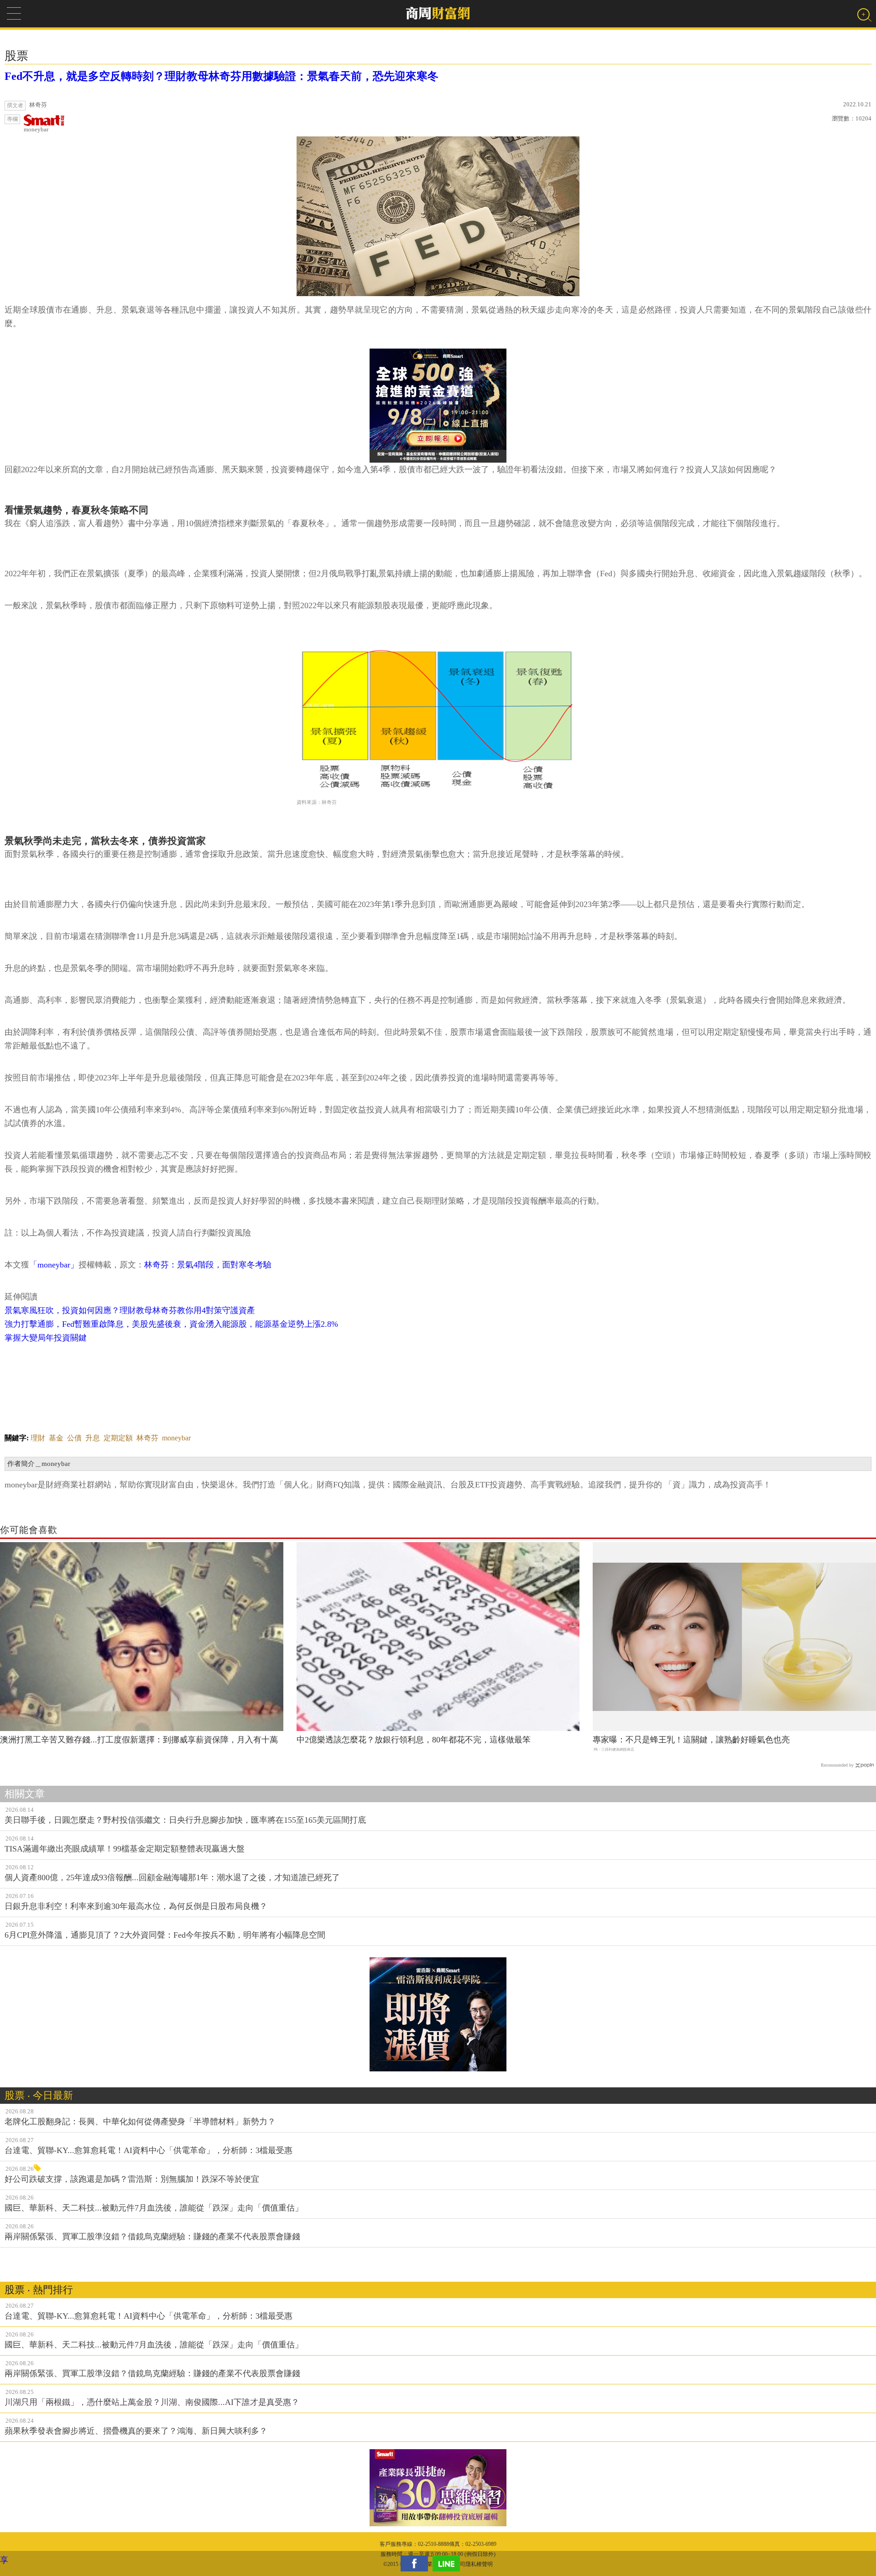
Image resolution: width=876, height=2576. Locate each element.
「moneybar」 (54, 1265)
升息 (93, 1438)
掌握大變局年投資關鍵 (46, 1338)
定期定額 (118, 1438)
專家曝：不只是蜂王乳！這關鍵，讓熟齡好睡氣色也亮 (691, 1740)
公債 (74, 1438)
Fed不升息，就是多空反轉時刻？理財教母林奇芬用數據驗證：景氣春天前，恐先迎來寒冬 (222, 76)
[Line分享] (448, 2563)
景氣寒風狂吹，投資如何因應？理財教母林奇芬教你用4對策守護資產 (130, 1310)
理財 (38, 1438)
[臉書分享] (417, 2563)
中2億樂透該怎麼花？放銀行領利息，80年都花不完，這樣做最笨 (414, 1740)
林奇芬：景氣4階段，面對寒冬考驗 (208, 1265)
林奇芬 (147, 1438)
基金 (56, 1438)
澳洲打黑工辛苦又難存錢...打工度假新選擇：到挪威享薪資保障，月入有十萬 (139, 1740)
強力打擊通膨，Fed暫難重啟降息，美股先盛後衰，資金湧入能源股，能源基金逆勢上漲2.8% (171, 1324)
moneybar (36, 129)
